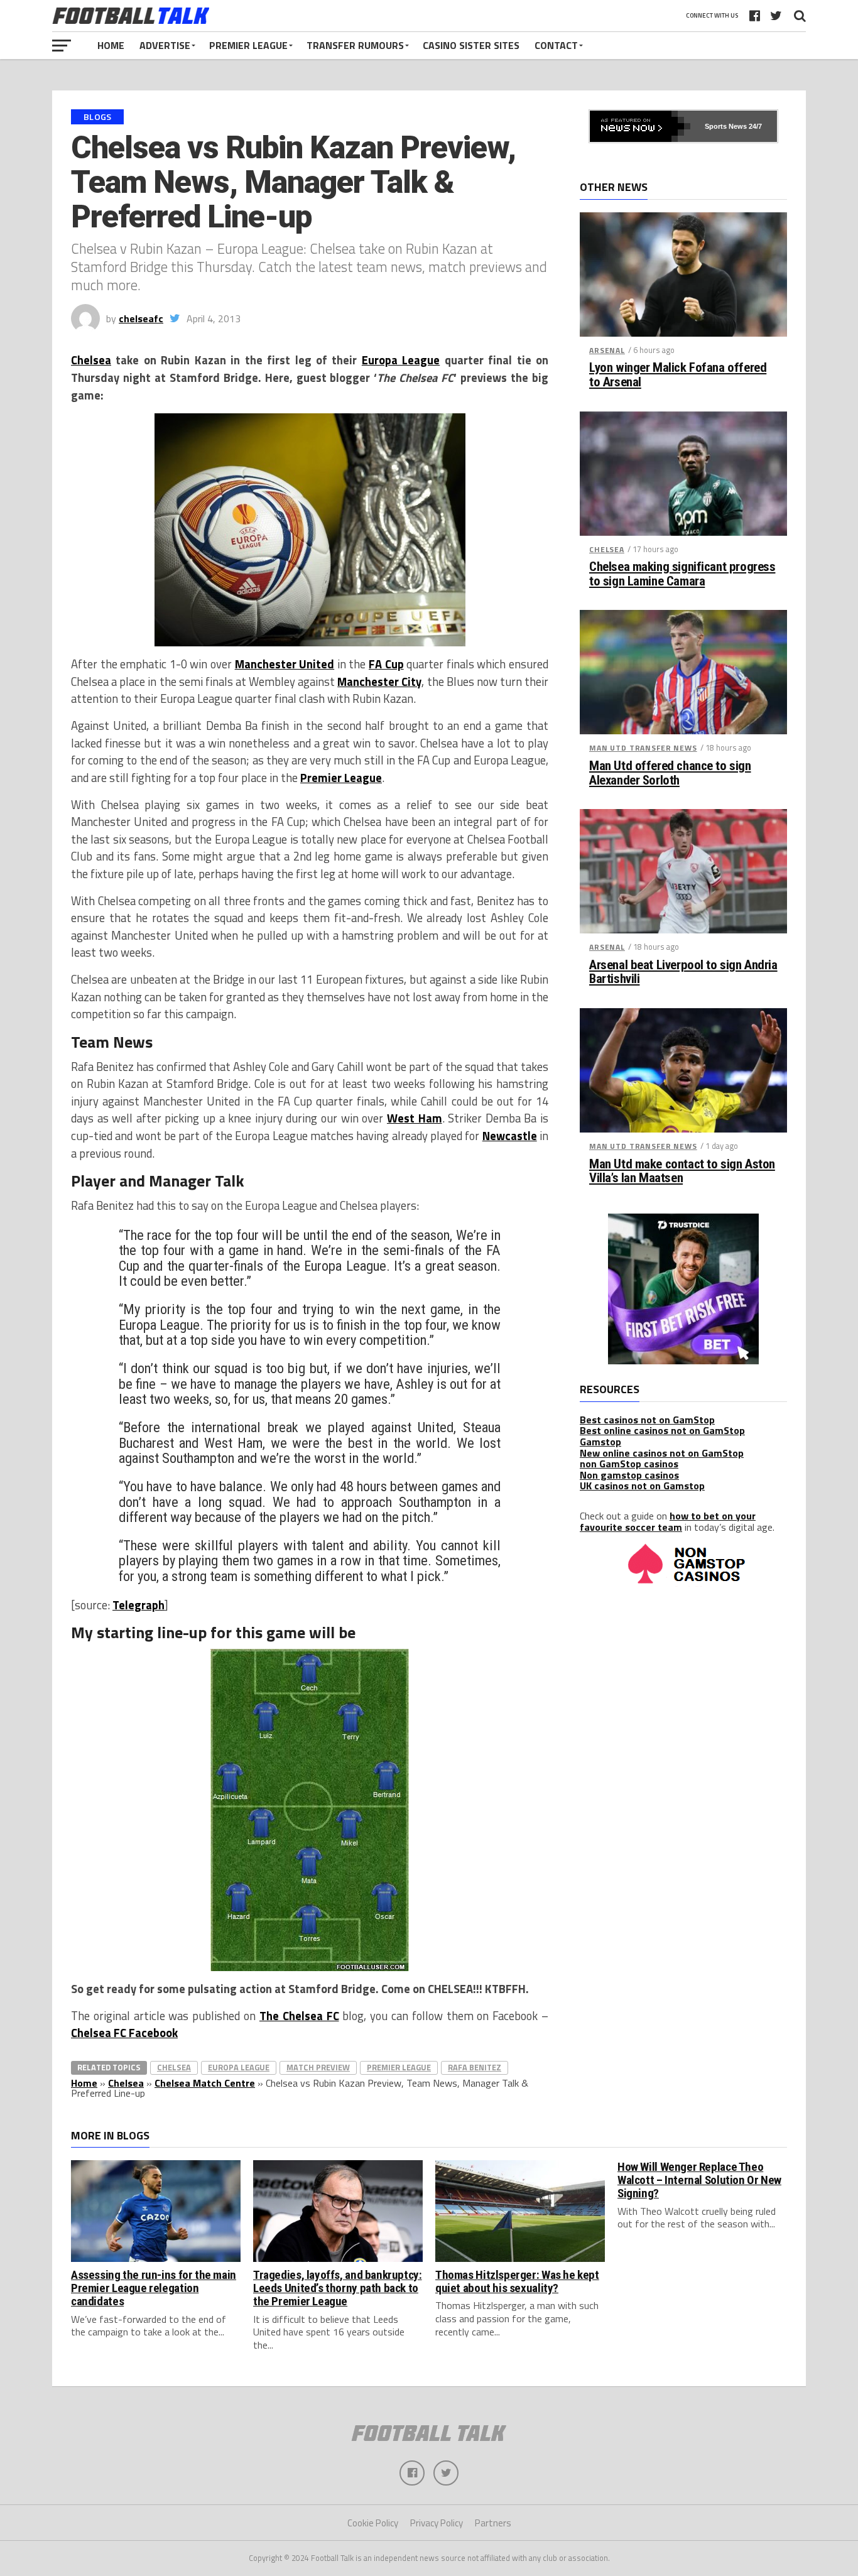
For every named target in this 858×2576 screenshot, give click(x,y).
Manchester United (285, 664)
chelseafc (141, 318)
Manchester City (379, 682)
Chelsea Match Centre (205, 2083)
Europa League (401, 360)
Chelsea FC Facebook (124, 2033)
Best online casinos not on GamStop (662, 1430)
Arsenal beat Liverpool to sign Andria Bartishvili (683, 972)
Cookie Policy (373, 2523)
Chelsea (91, 360)
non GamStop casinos (629, 1464)
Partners (493, 2523)
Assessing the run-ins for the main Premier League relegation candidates (154, 2288)
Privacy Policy (437, 2523)
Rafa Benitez (475, 2067)
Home (111, 45)
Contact (556, 45)
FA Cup (386, 664)
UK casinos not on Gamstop (642, 1486)
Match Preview (318, 2067)
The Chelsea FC (299, 2016)
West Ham (415, 1118)
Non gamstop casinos (629, 1475)
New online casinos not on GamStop (662, 1453)
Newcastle (510, 1136)
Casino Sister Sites (471, 45)
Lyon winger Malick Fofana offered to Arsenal (678, 375)
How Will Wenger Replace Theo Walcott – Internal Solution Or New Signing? (699, 2180)
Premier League (248, 45)
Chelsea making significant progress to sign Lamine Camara (682, 574)
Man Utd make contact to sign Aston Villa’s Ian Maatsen (682, 1171)
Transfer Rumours (355, 45)
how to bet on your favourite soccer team (668, 1521)
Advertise (165, 45)
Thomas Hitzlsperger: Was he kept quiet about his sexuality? (517, 2281)
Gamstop (600, 1442)
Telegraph (138, 1605)
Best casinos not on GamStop (647, 1420)
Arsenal (607, 350)
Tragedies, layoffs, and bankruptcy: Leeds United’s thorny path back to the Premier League (338, 2288)
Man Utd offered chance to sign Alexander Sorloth (670, 773)
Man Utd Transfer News (643, 748)
